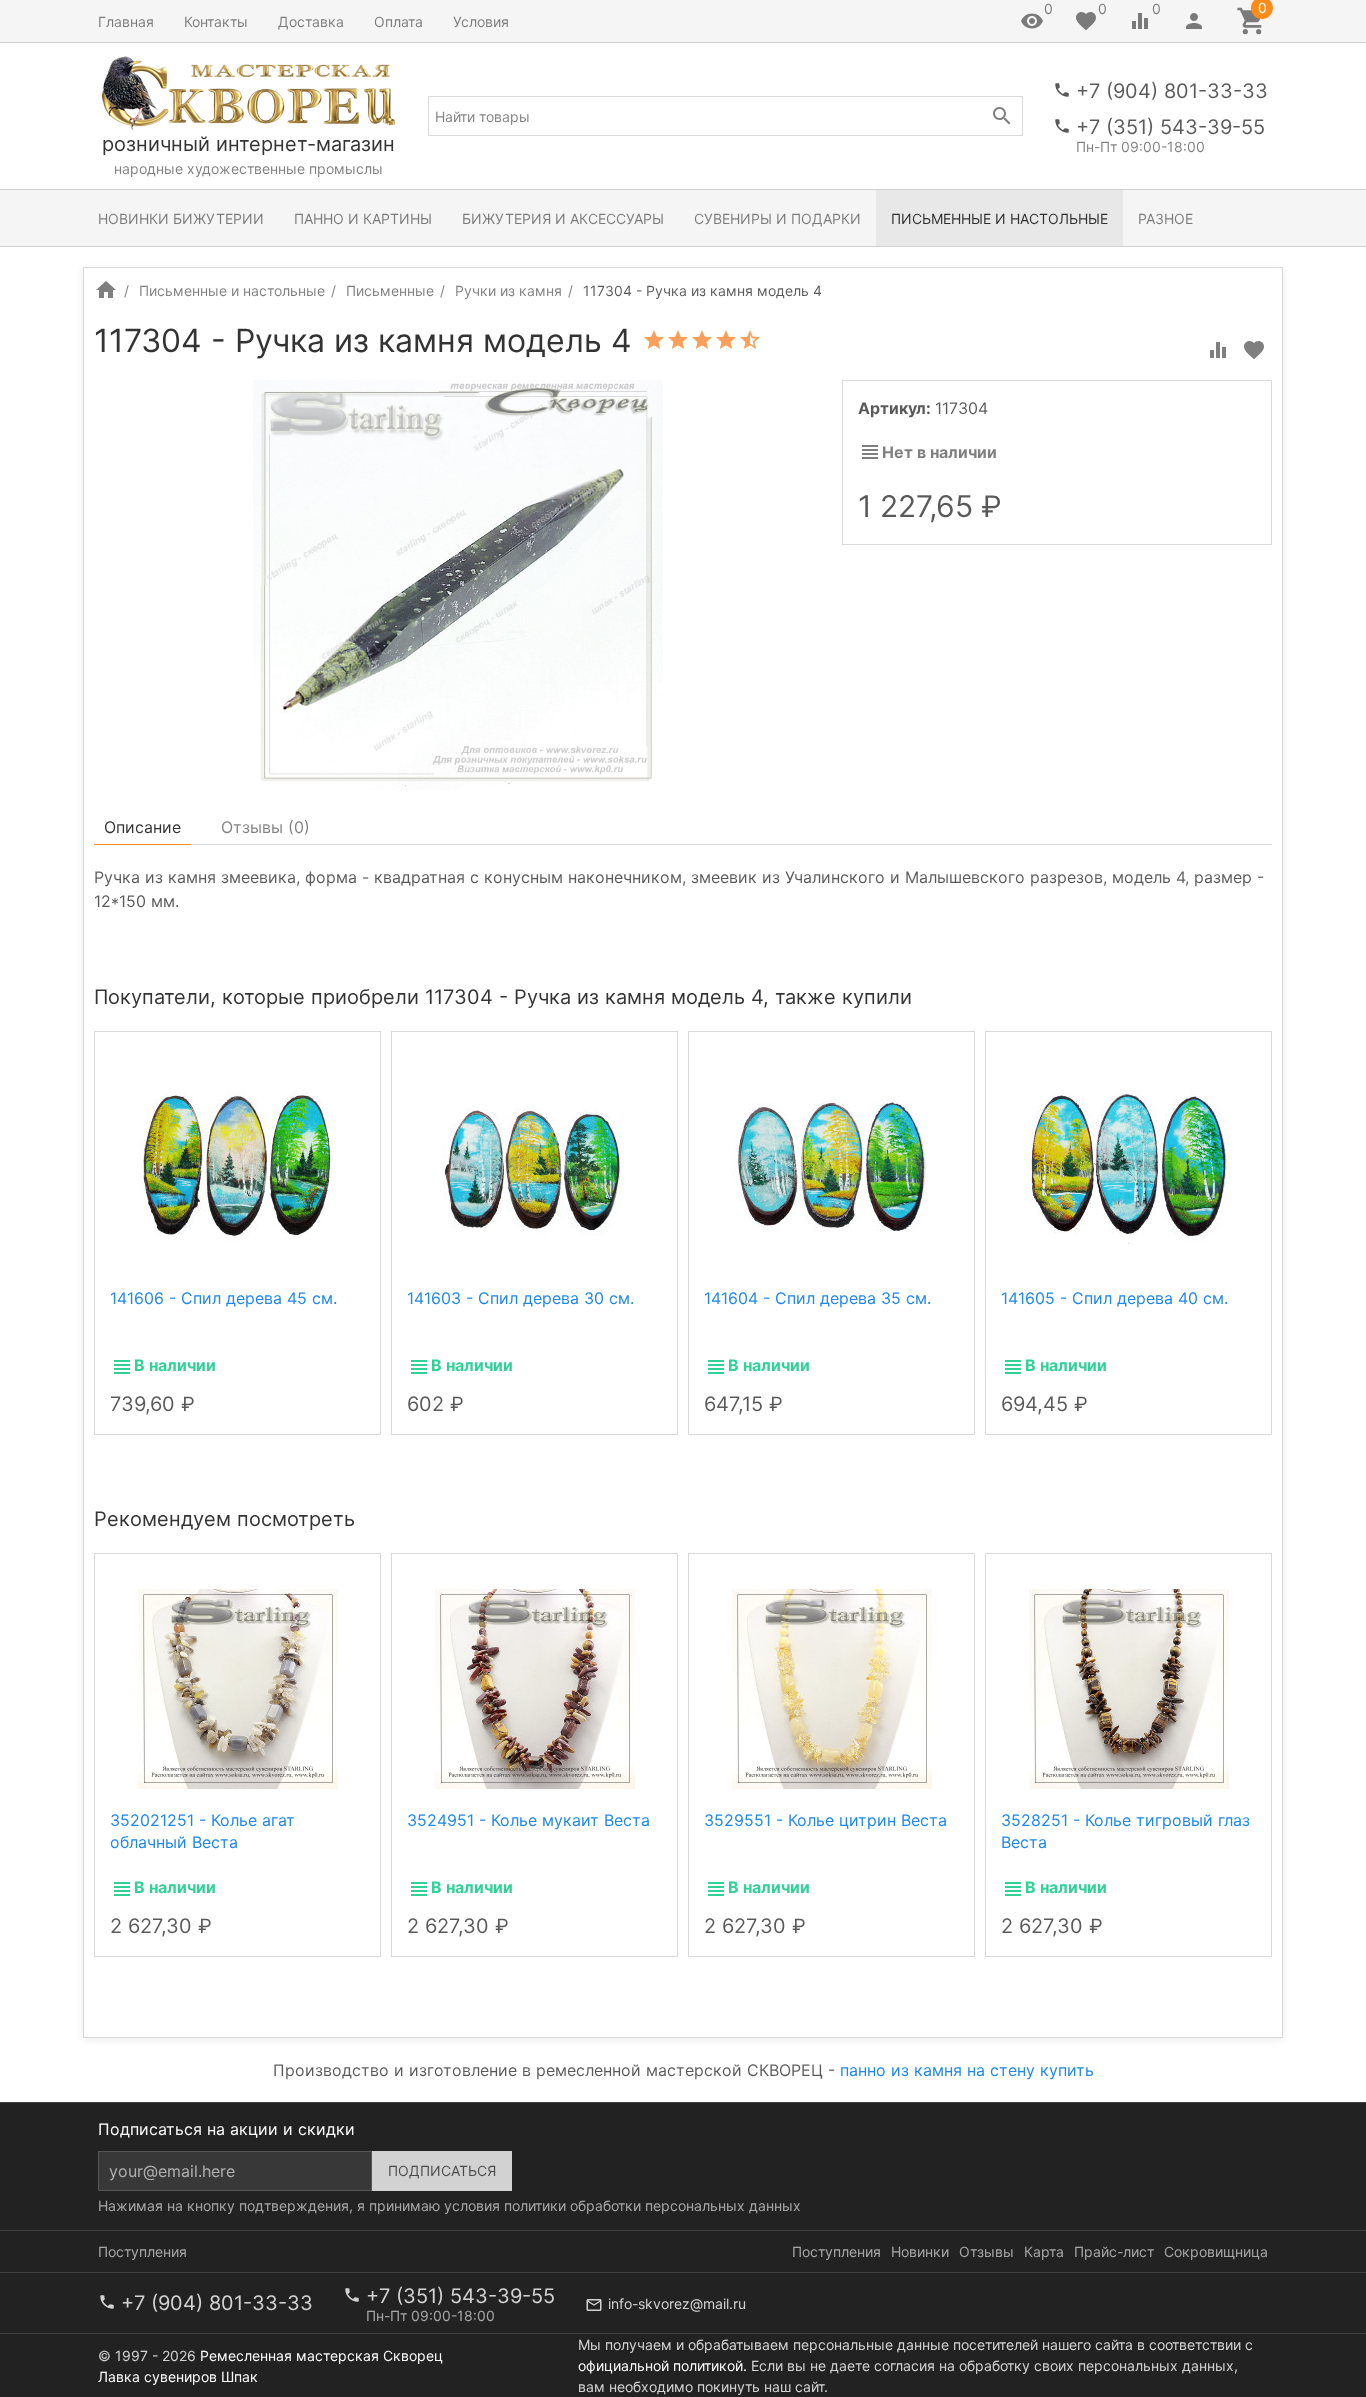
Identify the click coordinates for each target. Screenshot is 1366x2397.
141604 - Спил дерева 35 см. (817, 1298)
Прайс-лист (1114, 2251)
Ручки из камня (508, 290)
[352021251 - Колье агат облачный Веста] (238, 1687)
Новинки (920, 2251)
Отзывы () (265, 827)
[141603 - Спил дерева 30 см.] (535, 1165)
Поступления (142, 2251)
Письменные (390, 290)
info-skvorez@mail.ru (677, 2303)
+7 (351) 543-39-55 (1170, 127)
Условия (481, 21)
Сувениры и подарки (777, 218)
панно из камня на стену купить (967, 2070)
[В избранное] (1254, 350)
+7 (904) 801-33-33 (1172, 91)
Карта (1044, 2251)
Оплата (398, 21)
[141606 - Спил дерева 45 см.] (238, 1165)
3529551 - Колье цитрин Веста (825, 1820)
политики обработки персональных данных (652, 2205)
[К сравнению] (1218, 350)
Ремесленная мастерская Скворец (321, 2355)
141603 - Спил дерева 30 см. (520, 1298)
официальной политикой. (662, 2365)
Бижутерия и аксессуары (563, 218)
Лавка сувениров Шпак (178, 2376)
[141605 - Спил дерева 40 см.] (1129, 1165)
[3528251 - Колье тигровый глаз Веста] (1129, 1687)
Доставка (311, 21)
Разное (1165, 218)
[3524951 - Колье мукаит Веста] (535, 1687)
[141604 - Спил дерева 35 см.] (832, 1165)
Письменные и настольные (999, 218)
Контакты (216, 21)
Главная (126, 21)
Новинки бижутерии (181, 218)
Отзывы (986, 2251)
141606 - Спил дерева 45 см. (223, 1298)
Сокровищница (1216, 2251)
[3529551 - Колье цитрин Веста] (832, 1687)
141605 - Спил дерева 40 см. (1114, 1298)
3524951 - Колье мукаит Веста (528, 1820)
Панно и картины (363, 218)
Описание (142, 827)
